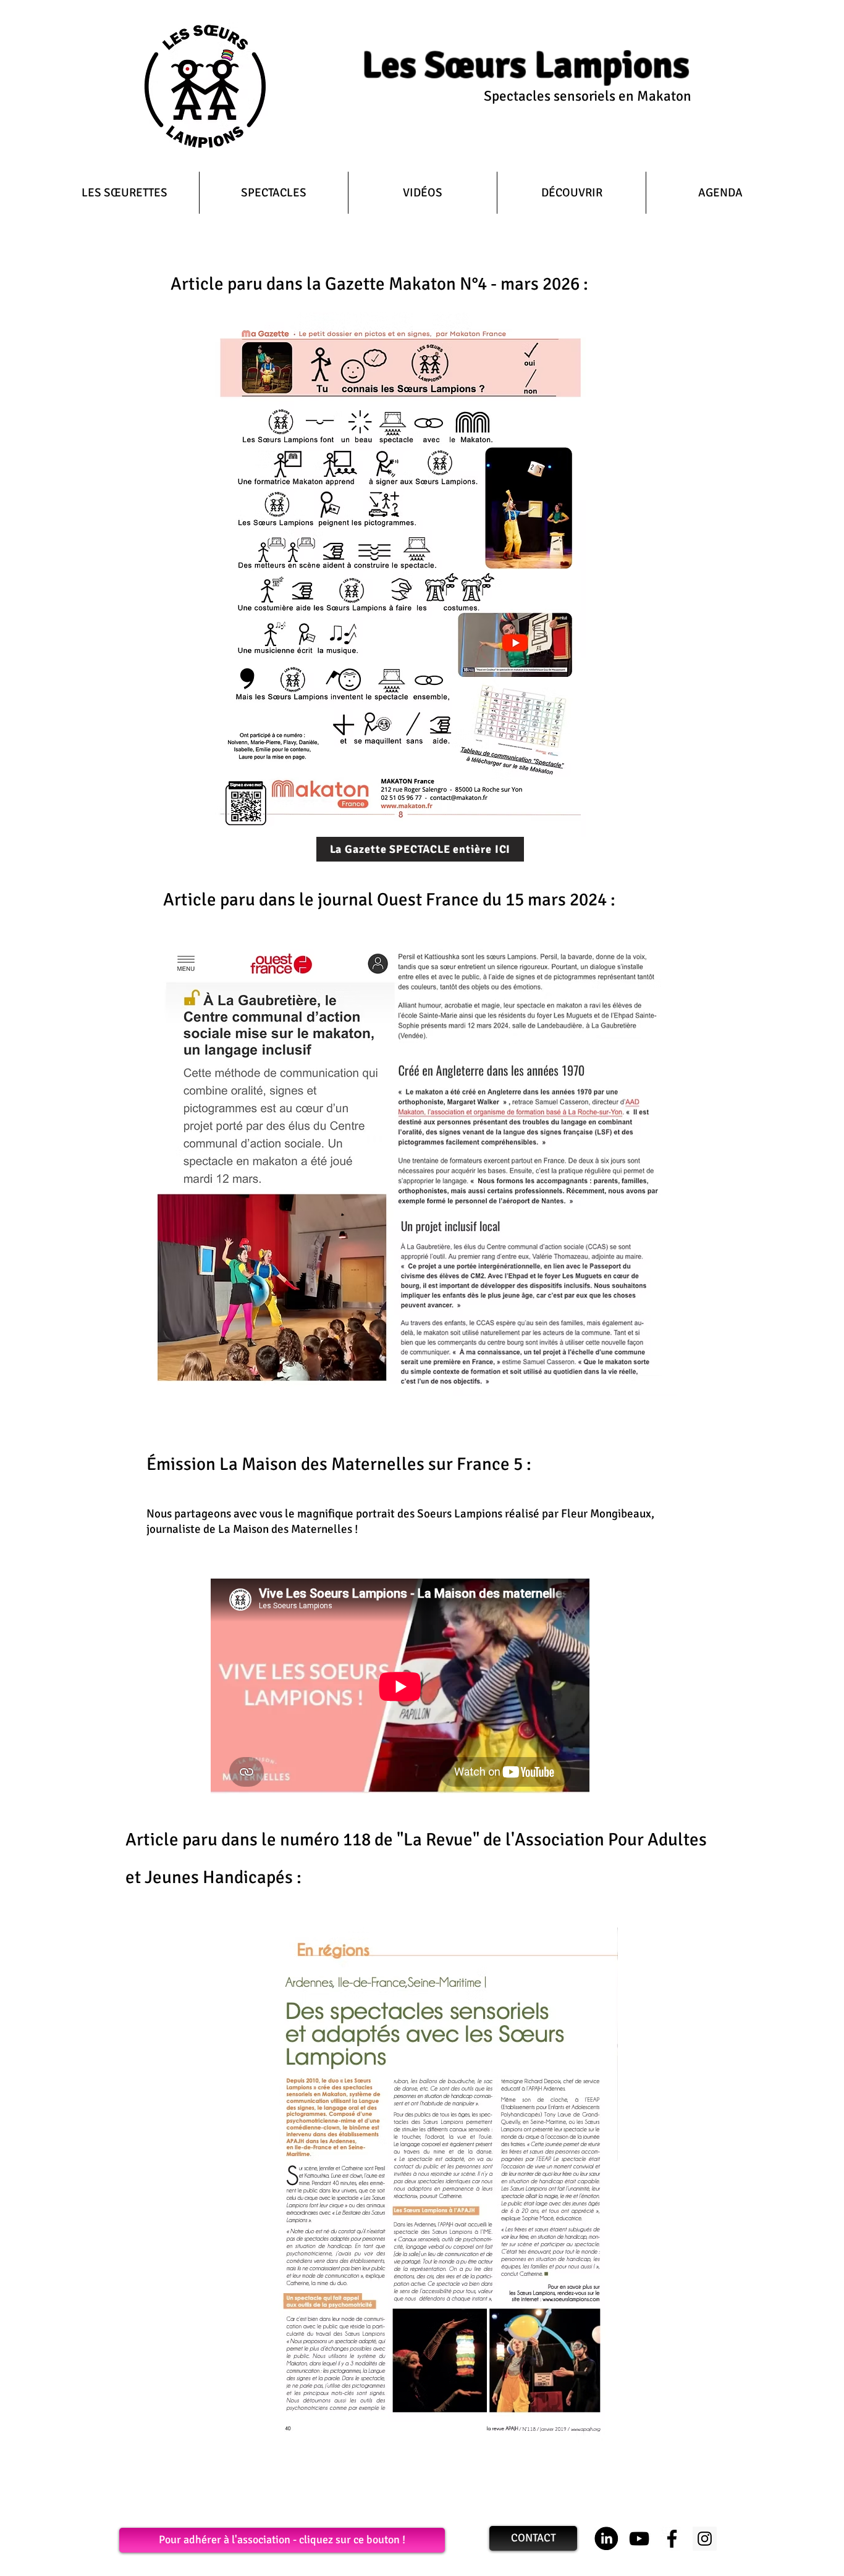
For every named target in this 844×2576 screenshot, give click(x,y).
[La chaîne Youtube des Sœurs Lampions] (639, 2539)
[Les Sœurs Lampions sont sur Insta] (705, 2539)
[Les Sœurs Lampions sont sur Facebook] (672, 2539)
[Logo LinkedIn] (606, 2539)
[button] (274, 193)
